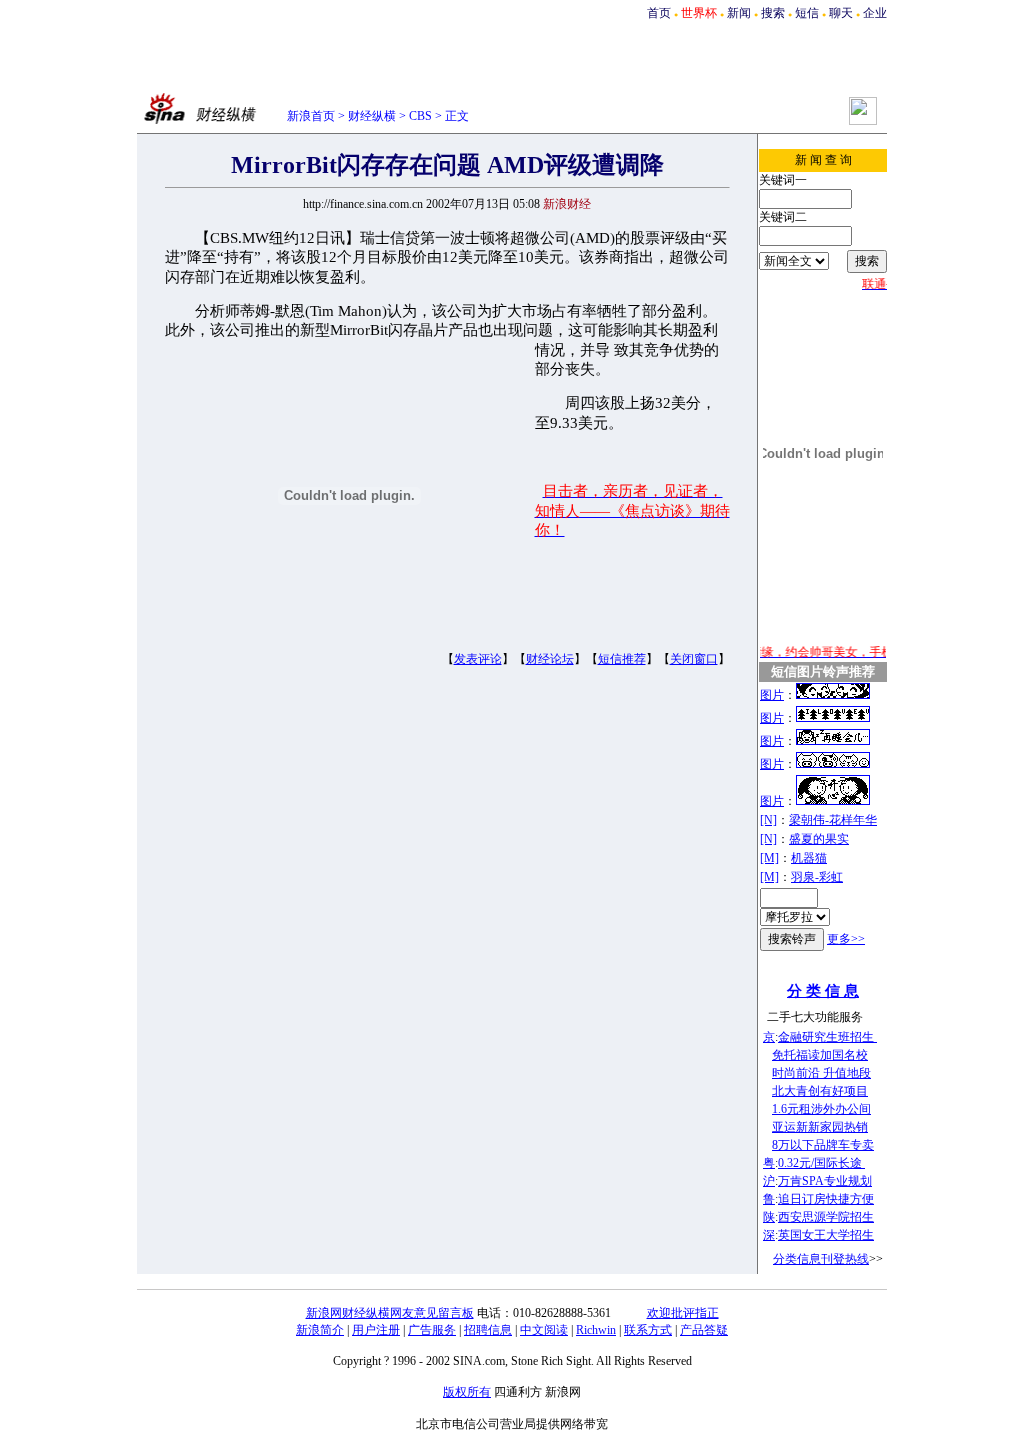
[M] (769, 858)
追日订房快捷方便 (826, 1199)
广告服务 (432, 1330)
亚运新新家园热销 (820, 1127)
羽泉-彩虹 (817, 877)
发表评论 (478, 659)
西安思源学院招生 (826, 1217)
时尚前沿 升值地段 (821, 1073)
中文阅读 (544, 1330)
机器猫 (809, 858)
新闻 (739, 13)
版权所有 (467, 1392)
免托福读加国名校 (820, 1055)
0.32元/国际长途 (821, 1163)
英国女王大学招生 (826, 1235)
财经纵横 (372, 116)
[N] (768, 820)
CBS (420, 116)
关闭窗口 (694, 659)
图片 (772, 695)
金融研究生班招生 (827, 1037)
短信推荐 (622, 659)
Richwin (596, 1330)
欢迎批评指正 (683, 1313)
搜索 (773, 13)
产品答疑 (704, 1330)
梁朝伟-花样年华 (833, 820)
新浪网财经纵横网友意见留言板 (390, 1313)
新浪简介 (320, 1330)
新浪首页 (311, 116)
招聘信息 (488, 1330)
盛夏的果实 (819, 839)
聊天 (841, 13)
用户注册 (376, 1330)
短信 (807, 13)
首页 (659, 13)
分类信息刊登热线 (821, 1259)
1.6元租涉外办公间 (821, 1109)
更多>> (846, 939)
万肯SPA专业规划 (825, 1181)
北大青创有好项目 (820, 1091)
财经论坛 (550, 659)
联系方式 (648, 1330)
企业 (875, 13)
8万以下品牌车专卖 (823, 1145)
